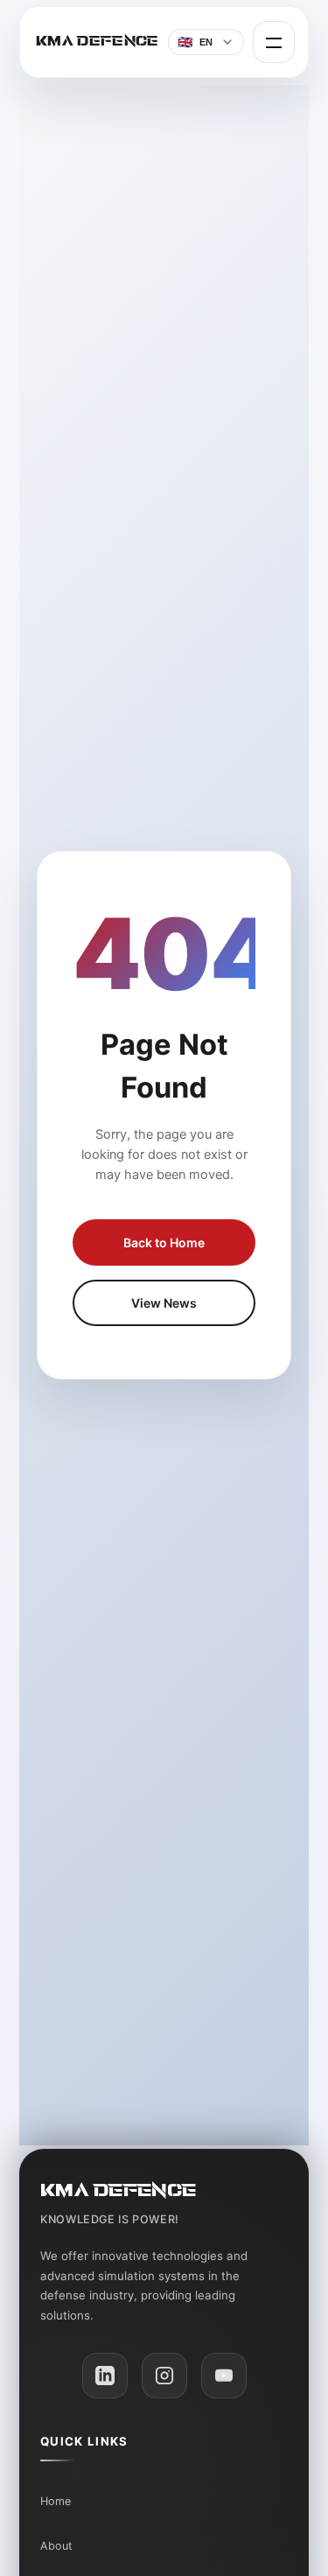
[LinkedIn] (105, 2376)
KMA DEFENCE (98, 41)
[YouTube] (224, 2376)
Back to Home (164, 1242)
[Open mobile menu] (274, 42)
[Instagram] (164, 2376)
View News (164, 1303)
